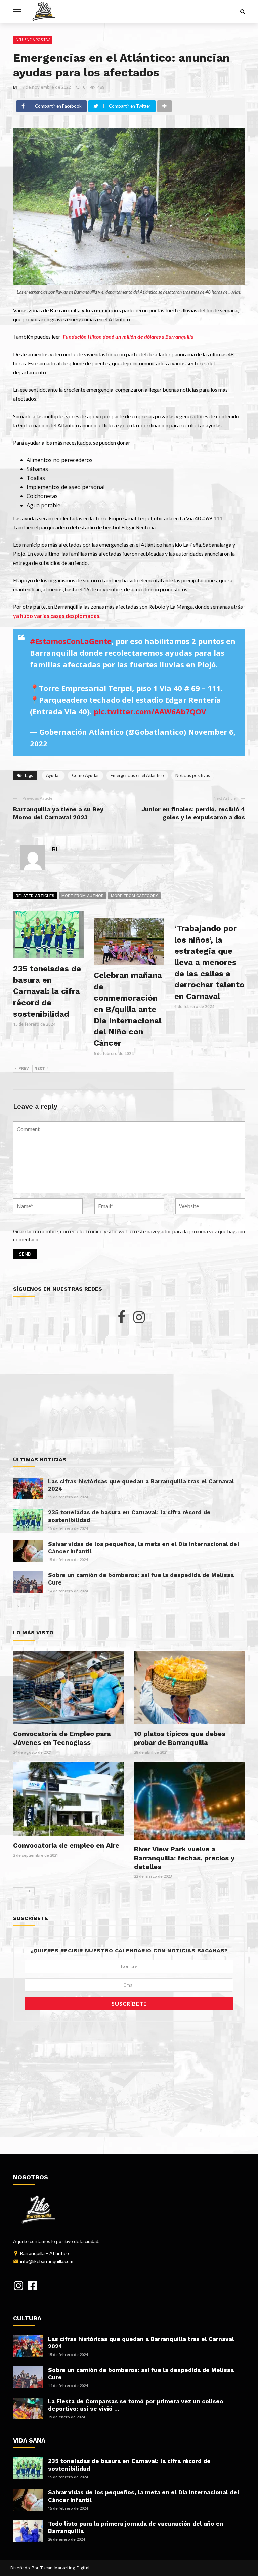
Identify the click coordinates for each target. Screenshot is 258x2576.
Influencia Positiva (33, 40)
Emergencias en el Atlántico (137, 775)
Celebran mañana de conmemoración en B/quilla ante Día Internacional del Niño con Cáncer (128, 1009)
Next (40, 1068)
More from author (83, 896)
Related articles (35, 896)
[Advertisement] (129, 1390)
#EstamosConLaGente (71, 641)
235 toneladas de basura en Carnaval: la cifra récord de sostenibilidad (47, 991)
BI (15, 87)
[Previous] (18, 1606)
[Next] (30, 1606)
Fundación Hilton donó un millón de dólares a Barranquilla (128, 337)
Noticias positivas (193, 775)
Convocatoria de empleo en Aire (66, 1845)
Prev (24, 1068)
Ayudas (53, 775)
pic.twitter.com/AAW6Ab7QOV (150, 711)
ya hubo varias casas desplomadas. (57, 616)
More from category (134, 896)
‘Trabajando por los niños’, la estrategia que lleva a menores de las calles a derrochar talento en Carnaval (209, 962)
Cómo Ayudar (85, 775)
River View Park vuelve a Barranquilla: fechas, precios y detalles (184, 1858)
